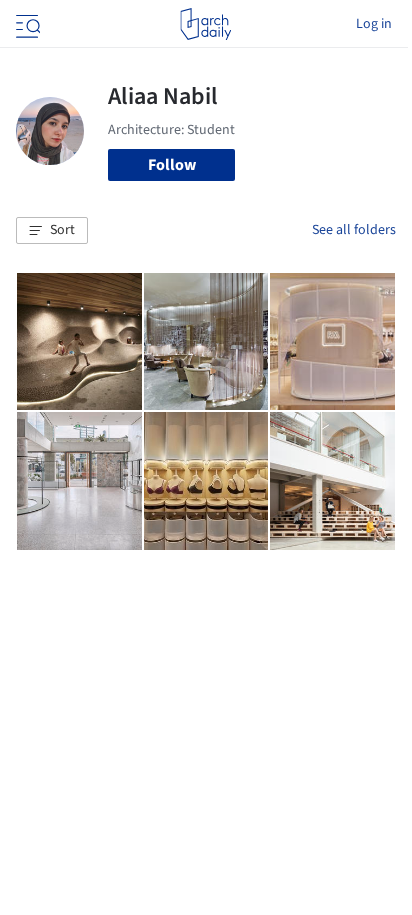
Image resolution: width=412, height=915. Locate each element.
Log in (374, 24)
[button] (52, 231)
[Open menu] (26, 24)
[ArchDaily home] (205, 24)
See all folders (354, 230)
